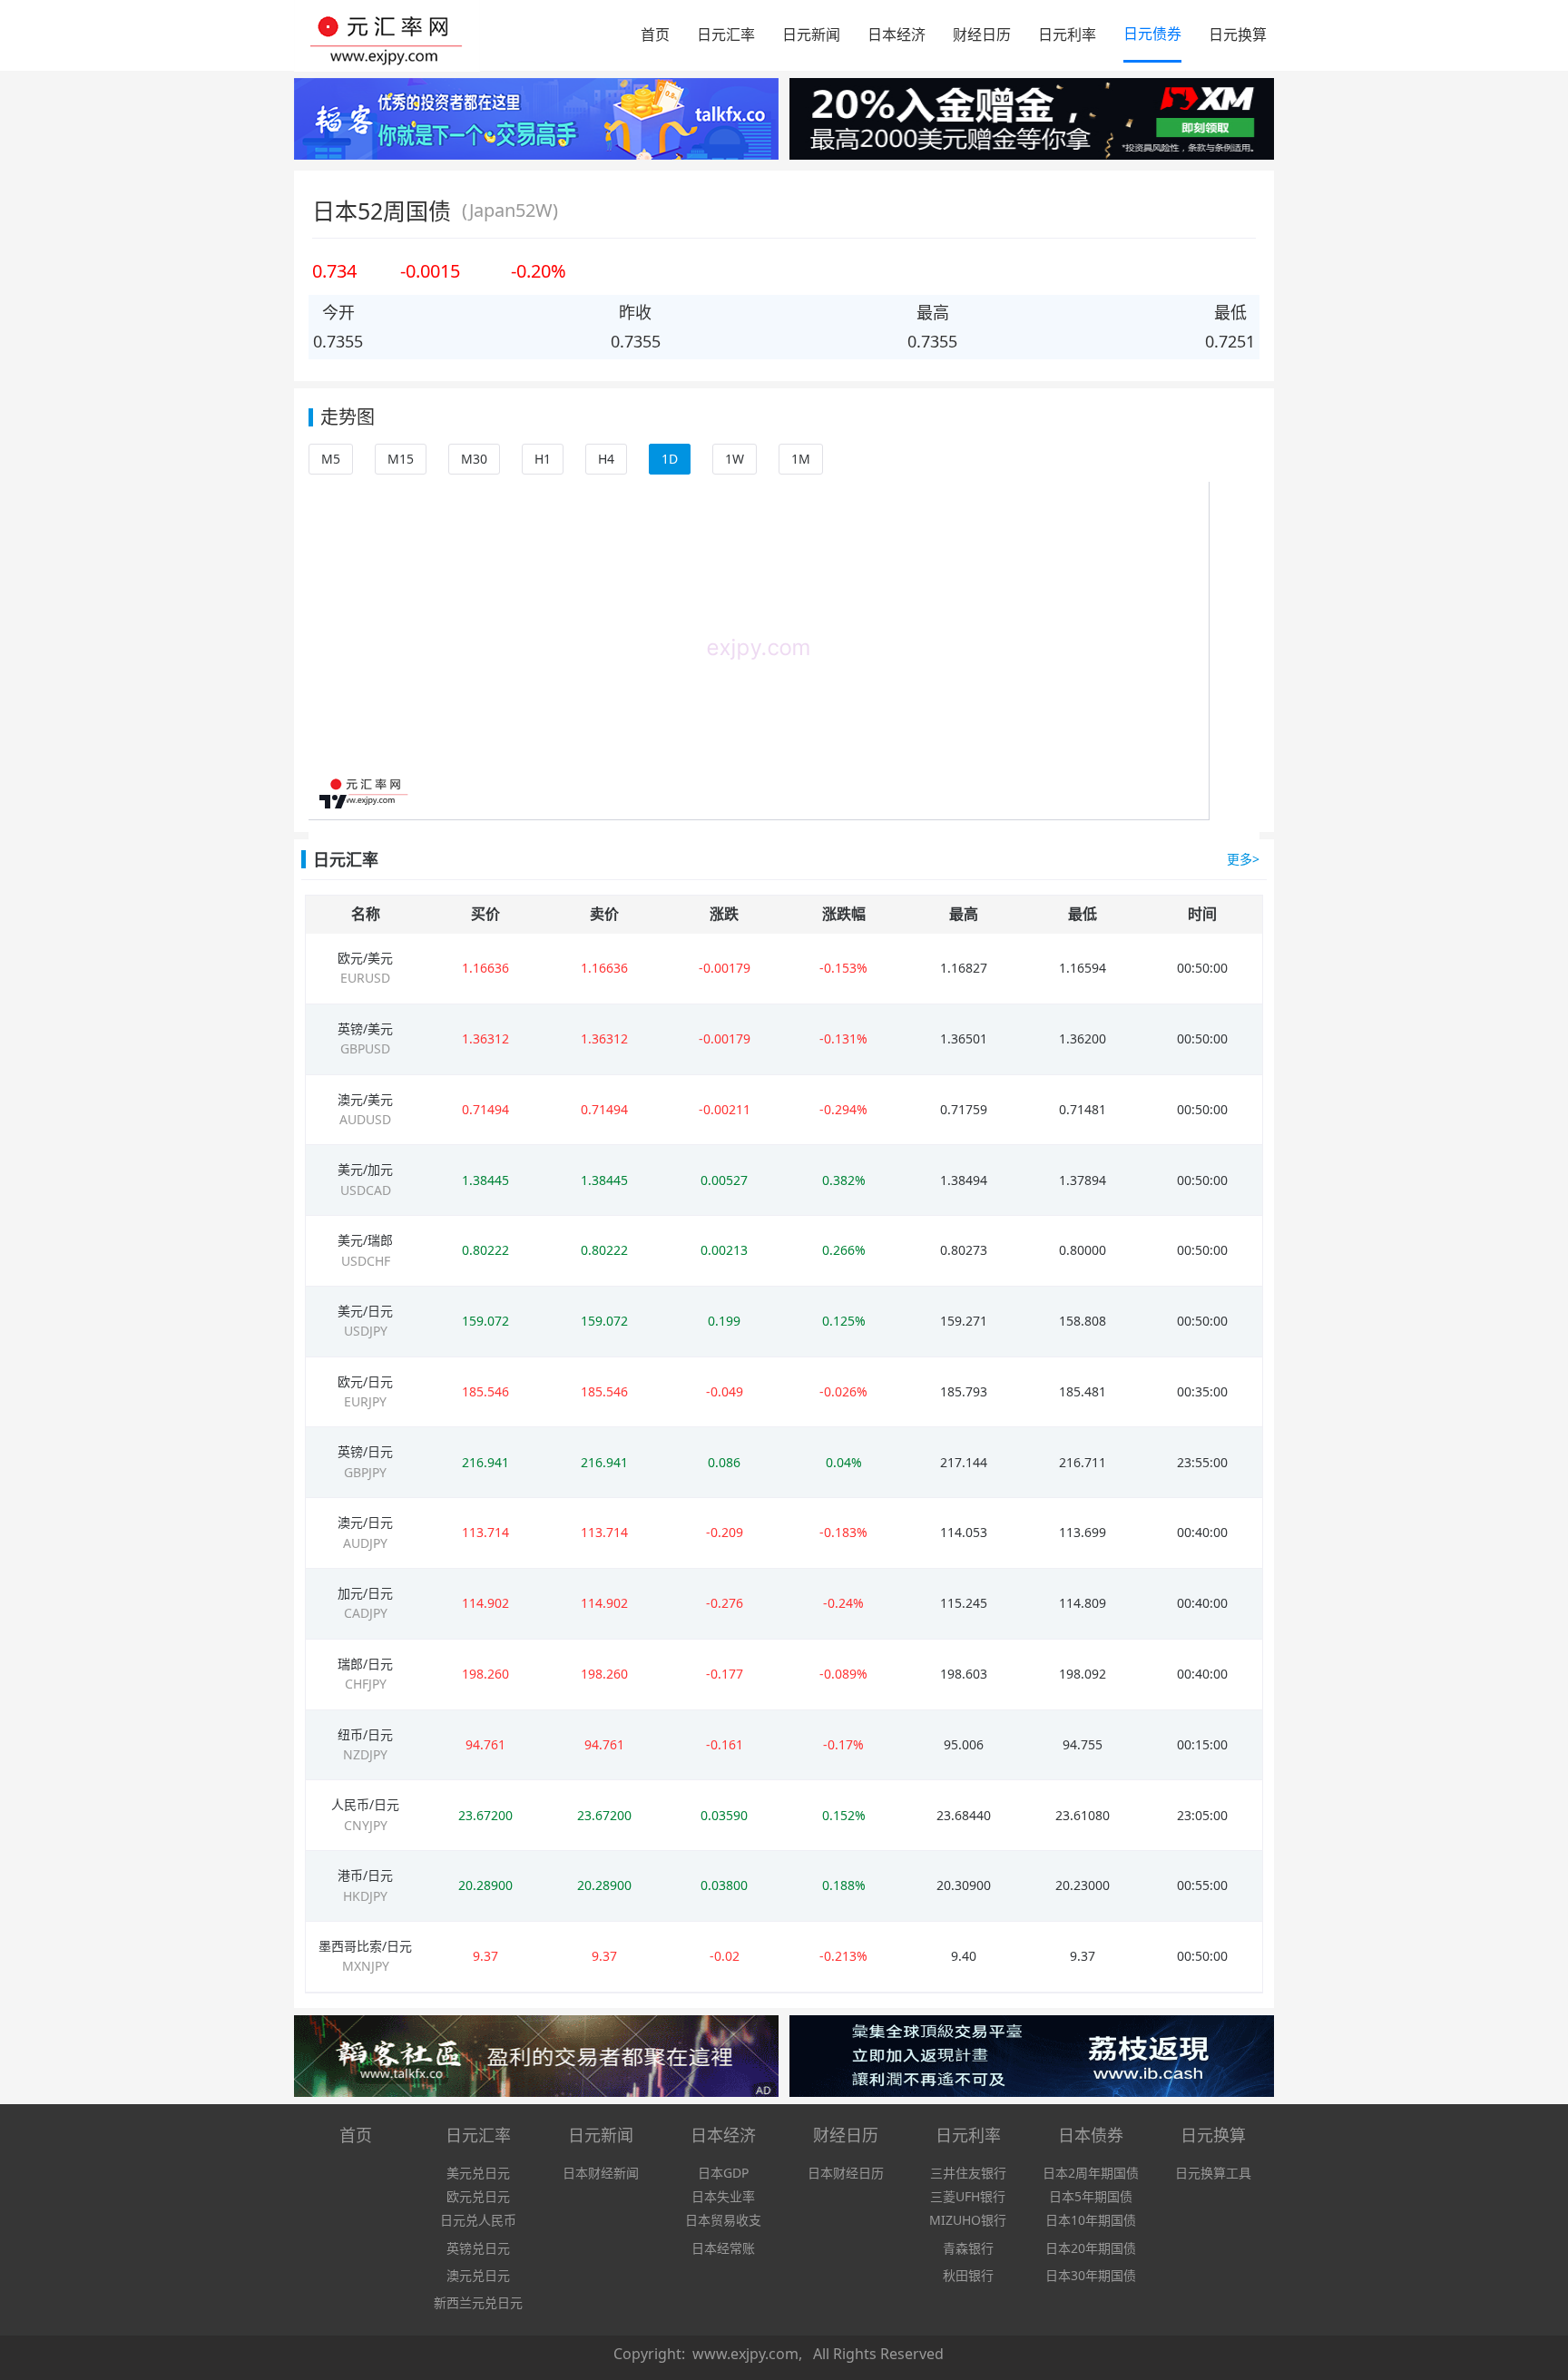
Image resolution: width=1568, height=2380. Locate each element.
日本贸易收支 (723, 2220)
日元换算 (1238, 34)
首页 (655, 34)
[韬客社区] (536, 122)
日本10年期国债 (1091, 2220)
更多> (1243, 859)
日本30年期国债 (1091, 2275)
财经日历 (982, 34)
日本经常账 (723, 2248)
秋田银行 (968, 2275)
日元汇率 (726, 34)
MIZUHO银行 (968, 2220)
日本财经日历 (846, 2173)
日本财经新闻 (601, 2173)
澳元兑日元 (478, 2275)
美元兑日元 (478, 2173)
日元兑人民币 (478, 2220)
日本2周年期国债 (1091, 2173)
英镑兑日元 (478, 2248)
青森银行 (968, 2248)
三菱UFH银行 (968, 2196)
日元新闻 (811, 34)
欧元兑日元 (478, 2196)
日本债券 (1091, 2135)
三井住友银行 (968, 2173)
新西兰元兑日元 (478, 2302)
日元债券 (1152, 34)
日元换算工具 (1213, 2173)
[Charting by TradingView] (333, 802)
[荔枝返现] (1032, 2059)
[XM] (1032, 122)
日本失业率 (723, 2196)
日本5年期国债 (1091, 2196)
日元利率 (1067, 34)
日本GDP (723, 2173)
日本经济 (897, 34)
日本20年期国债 (1091, 2248)
